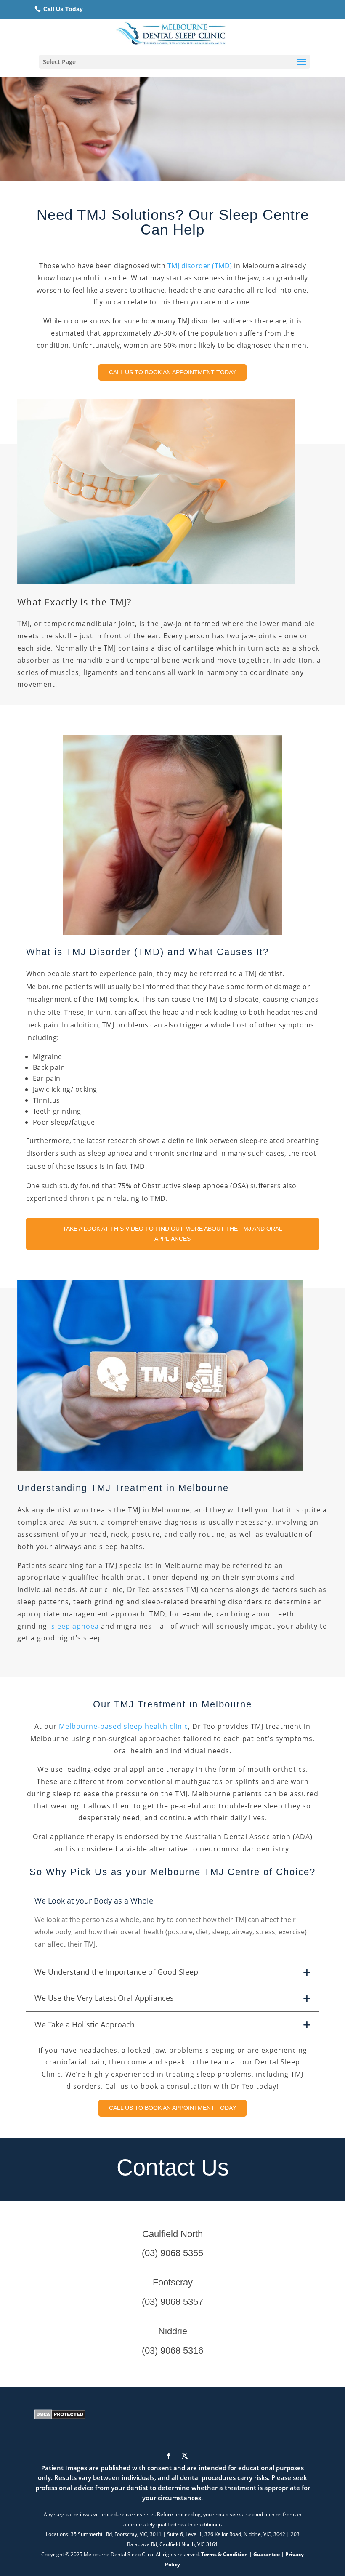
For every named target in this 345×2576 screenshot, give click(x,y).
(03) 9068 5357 (172, 2302)
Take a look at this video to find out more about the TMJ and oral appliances (172, 1234)
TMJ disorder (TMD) (200, 266)
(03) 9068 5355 (172, 2253)
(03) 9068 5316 (172, 2351)
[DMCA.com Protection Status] (60, 2417)
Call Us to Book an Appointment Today (172, 372)
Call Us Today (62, 9)
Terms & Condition (224, 2554)
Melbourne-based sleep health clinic (123, 1726)
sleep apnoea (75, 1626)
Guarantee (267, 2554)
